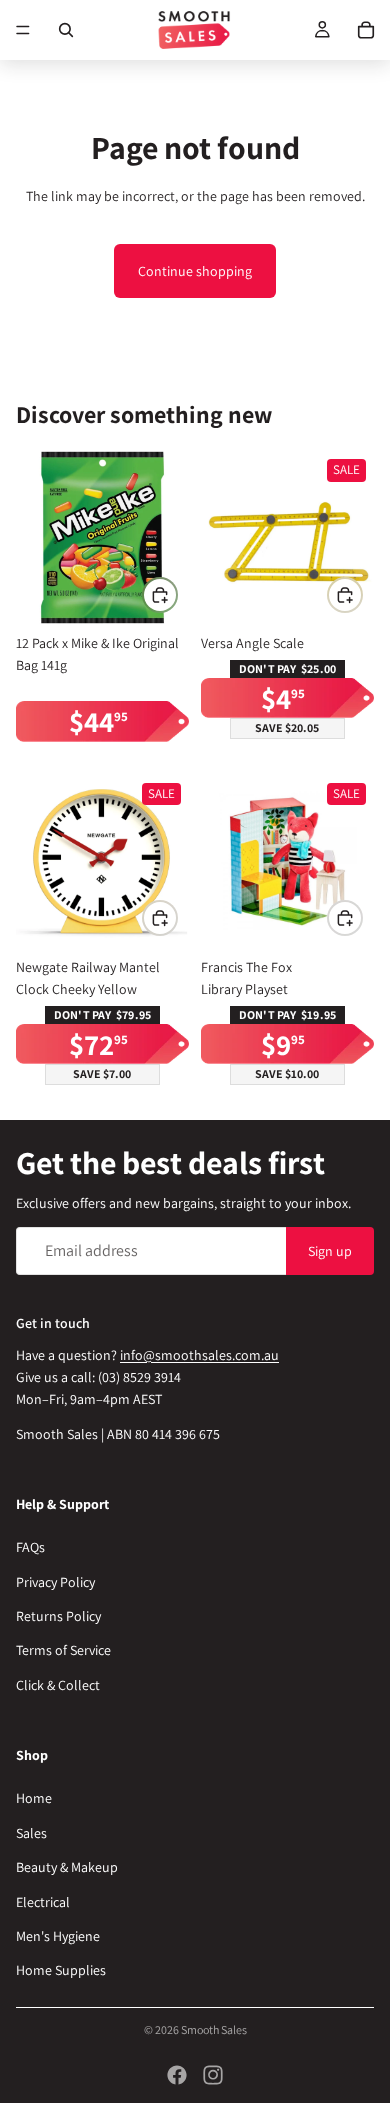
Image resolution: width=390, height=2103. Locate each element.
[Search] (66, 30)
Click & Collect (58, 1685)
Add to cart (177, 594)
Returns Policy (58, 1616)
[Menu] (23, 30)
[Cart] (366, 30)
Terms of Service (63, 1650)
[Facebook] (177, 2075)
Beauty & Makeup (67, 1867)
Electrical (43, 1902)
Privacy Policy (55, 1582)
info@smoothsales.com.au (199, 1354)
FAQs (30, 1547)
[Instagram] (213, 2075)
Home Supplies (61, 1970)
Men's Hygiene (58, 1936)
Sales (31, 1833)
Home (34, 1798)
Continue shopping (195, 271)
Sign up (330, 1250)
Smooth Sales (214, 2029)
